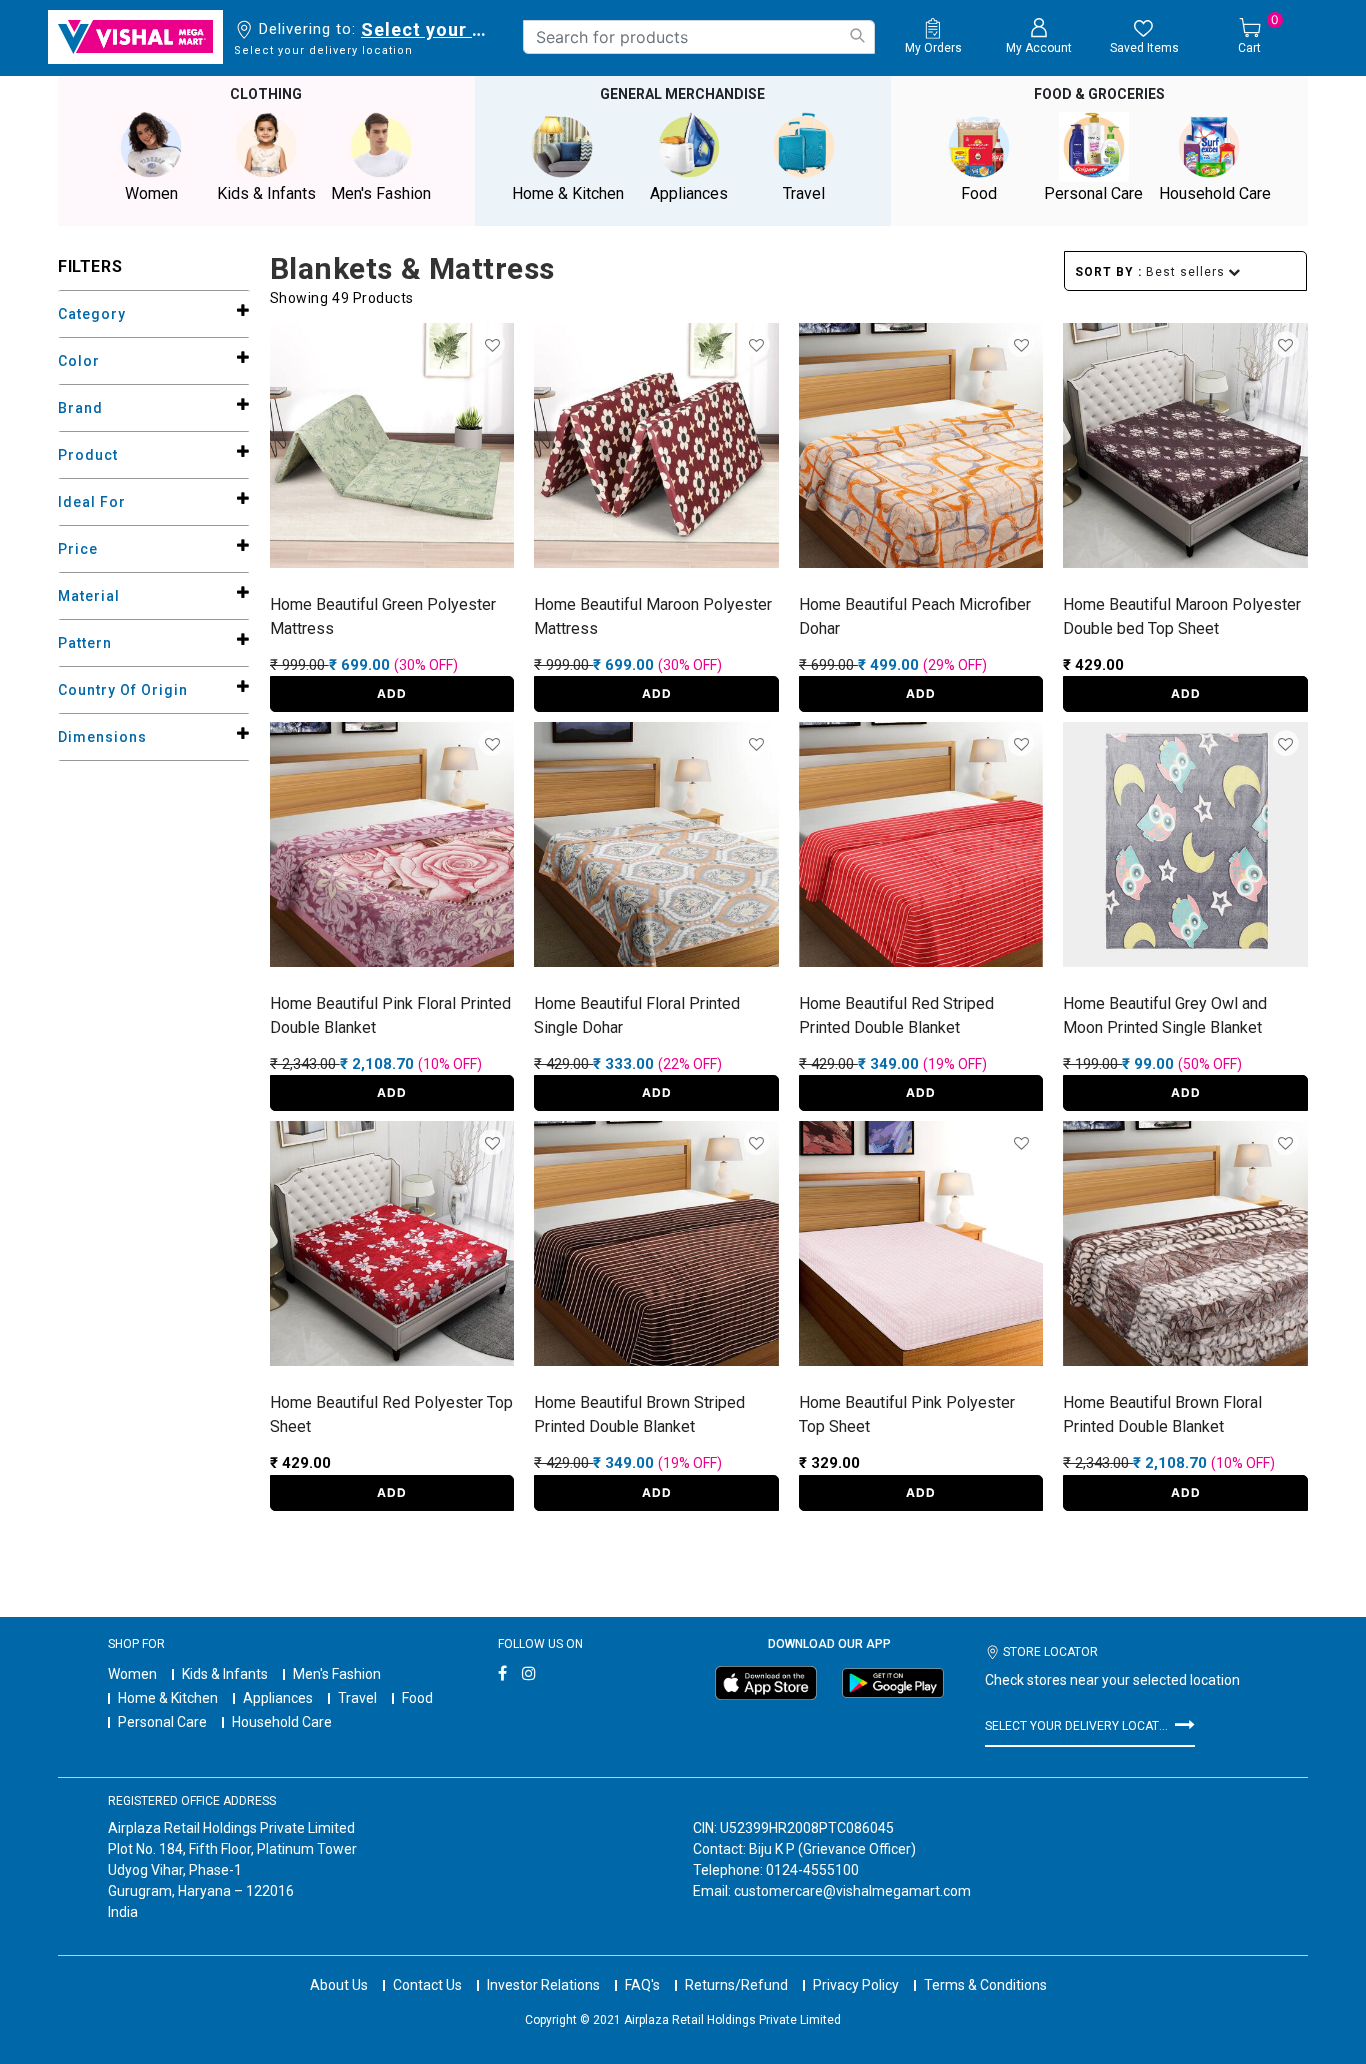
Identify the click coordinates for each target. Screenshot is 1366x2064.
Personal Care (162, 1722)
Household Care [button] (1215, 193)
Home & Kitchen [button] (568, 193)
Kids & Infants (225, 1674)
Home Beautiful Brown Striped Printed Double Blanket (639, 1414)
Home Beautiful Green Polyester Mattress (383, 616)
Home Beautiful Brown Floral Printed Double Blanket (1162, 1414)
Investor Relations (543, 1985)
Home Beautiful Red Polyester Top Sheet (391, 1414)
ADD (392, 693)
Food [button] (979, 193)
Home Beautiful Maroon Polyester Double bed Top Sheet (1182, 616)
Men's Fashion (337, 1674)
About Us (339, 1985)
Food (417, 1698)
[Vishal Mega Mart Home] (135, 37)
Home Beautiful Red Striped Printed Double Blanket (896, 1015)
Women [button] (151, 193)
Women (132, 1674)
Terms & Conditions (985, 1985)
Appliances (278, 1698)
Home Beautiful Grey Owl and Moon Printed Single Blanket (1165, 1015)
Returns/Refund (736, 1985)
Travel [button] (804, 193)
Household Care (282, 1722)
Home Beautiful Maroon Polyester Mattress (653, 616)
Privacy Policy (856, 1985)
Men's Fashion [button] (381, 193)
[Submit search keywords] (857, 35)
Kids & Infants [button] (266, 193)
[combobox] (699, 37)
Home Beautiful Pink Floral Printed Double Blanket (390, 1015)
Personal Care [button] (1093, 193)
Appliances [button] (689, 193)
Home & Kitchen (168, 1698)
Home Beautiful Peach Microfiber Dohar (915, 616)
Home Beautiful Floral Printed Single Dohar (637, 1015)
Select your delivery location (427, 29)
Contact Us (427, 1985)
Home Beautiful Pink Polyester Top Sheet (907, 1414)
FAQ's (642, 1985)
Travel (357, 1698)
